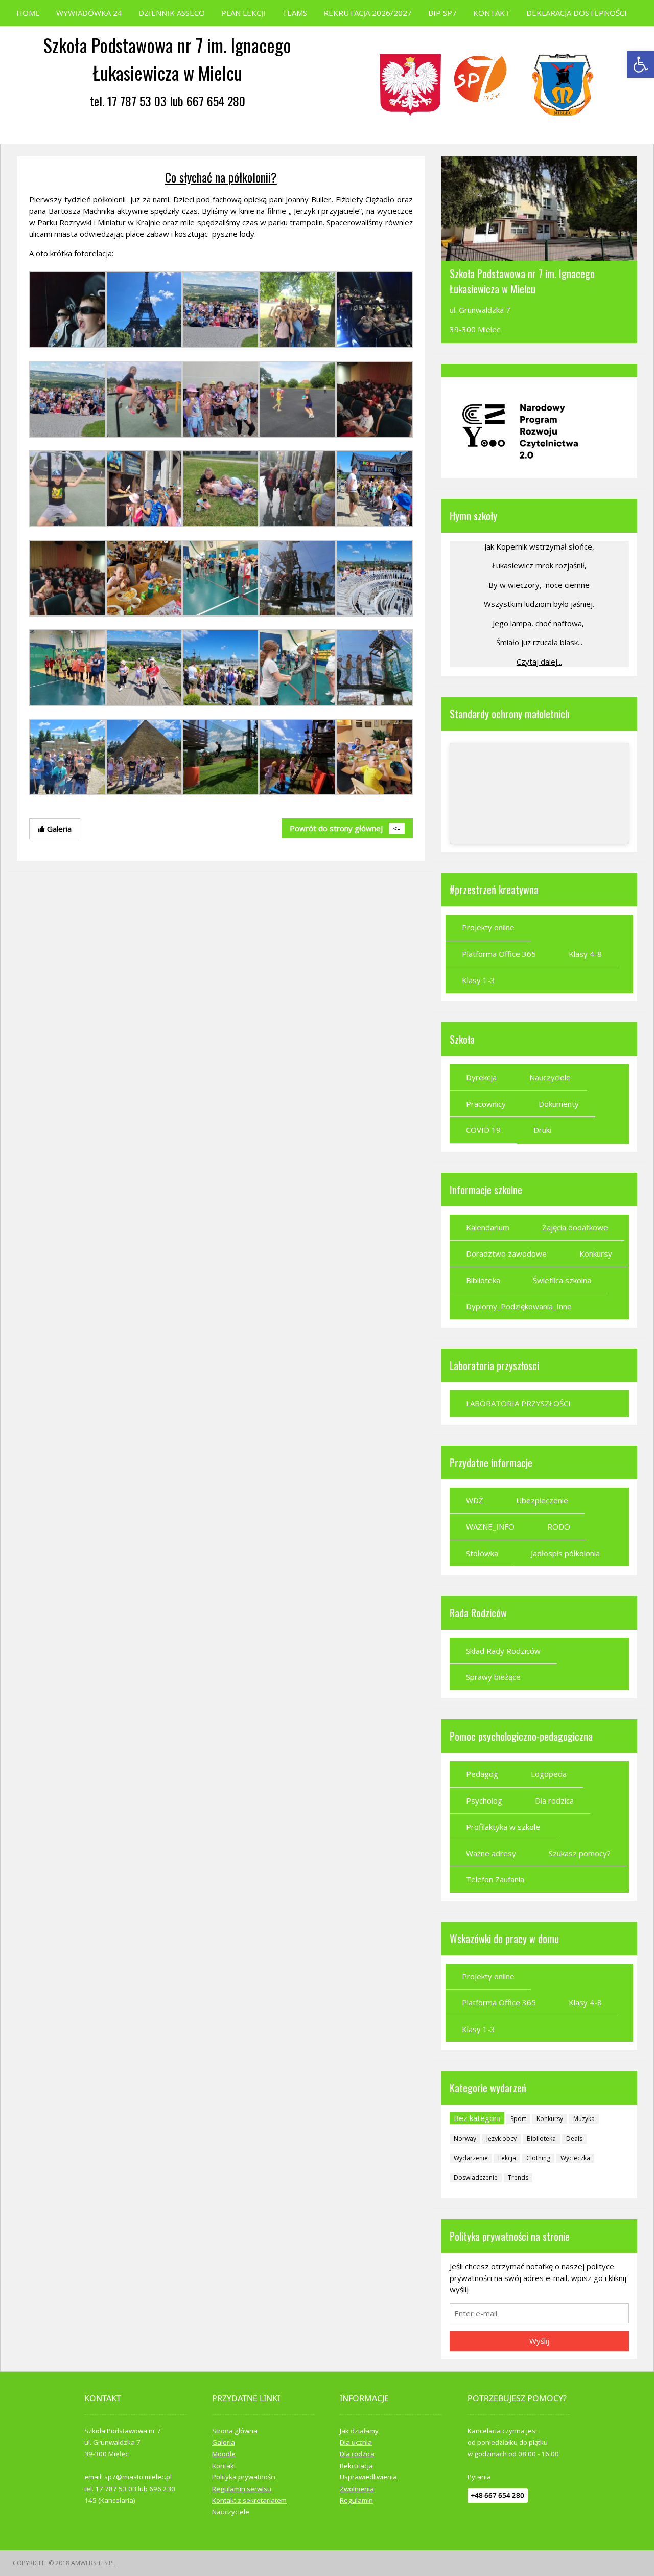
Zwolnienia (357, 2489)
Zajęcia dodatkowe (575, 1227)
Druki (542, 1130)
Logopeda (549, 1774)
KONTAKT (492, 13)
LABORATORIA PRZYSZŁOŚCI (518, 1403)
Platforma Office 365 (499, 954)
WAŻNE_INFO (490, 1526)
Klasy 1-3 (478, 980)
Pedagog (482, 1774)
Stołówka (482, 1553)
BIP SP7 (442, 13)
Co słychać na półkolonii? (221, 177)
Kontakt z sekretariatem (249, 2500)
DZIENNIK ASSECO (172, 13)
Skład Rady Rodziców (503, 1651)
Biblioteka (483, 1280)
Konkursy (596, 1253)
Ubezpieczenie (542, 1500)
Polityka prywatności (244, 2477)
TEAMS (295, 13)
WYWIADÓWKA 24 (89, 13)
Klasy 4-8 (585, 954)
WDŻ (475, 1500)
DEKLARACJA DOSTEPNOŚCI (577, 13)
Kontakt (224, 2466)
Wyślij (539, 2341)
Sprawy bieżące (493, 1677)
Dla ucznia (356, 2442)
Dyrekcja (481, 1077)
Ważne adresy (491, 1853)
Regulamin (356, 2500)
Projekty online (488, 927)
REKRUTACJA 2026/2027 (368, 13)
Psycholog (484, 1800)
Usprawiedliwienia (368, 2477)
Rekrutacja (356, 2466)
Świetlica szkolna (562, 1280)
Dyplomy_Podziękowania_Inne (519, 1306)
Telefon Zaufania (495, 1879)
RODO (559, 1526)
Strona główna (235, 2431)
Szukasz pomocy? (580, 1853)
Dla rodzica (554, 1800)
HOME (28, 13)
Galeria (224, 2442)
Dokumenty (559, 1104)
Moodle (224, 2454)
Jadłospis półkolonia (565, 1553)
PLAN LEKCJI (243, 13)
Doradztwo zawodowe (506, 1253)
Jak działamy (359, 2431)
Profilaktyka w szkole (503, 1827)
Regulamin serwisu (242, 2489)
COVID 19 (483, 1130)
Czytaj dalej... (539, 662)
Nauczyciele (550, 1077)
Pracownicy (486, 1104)
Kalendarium (488, 1227)
